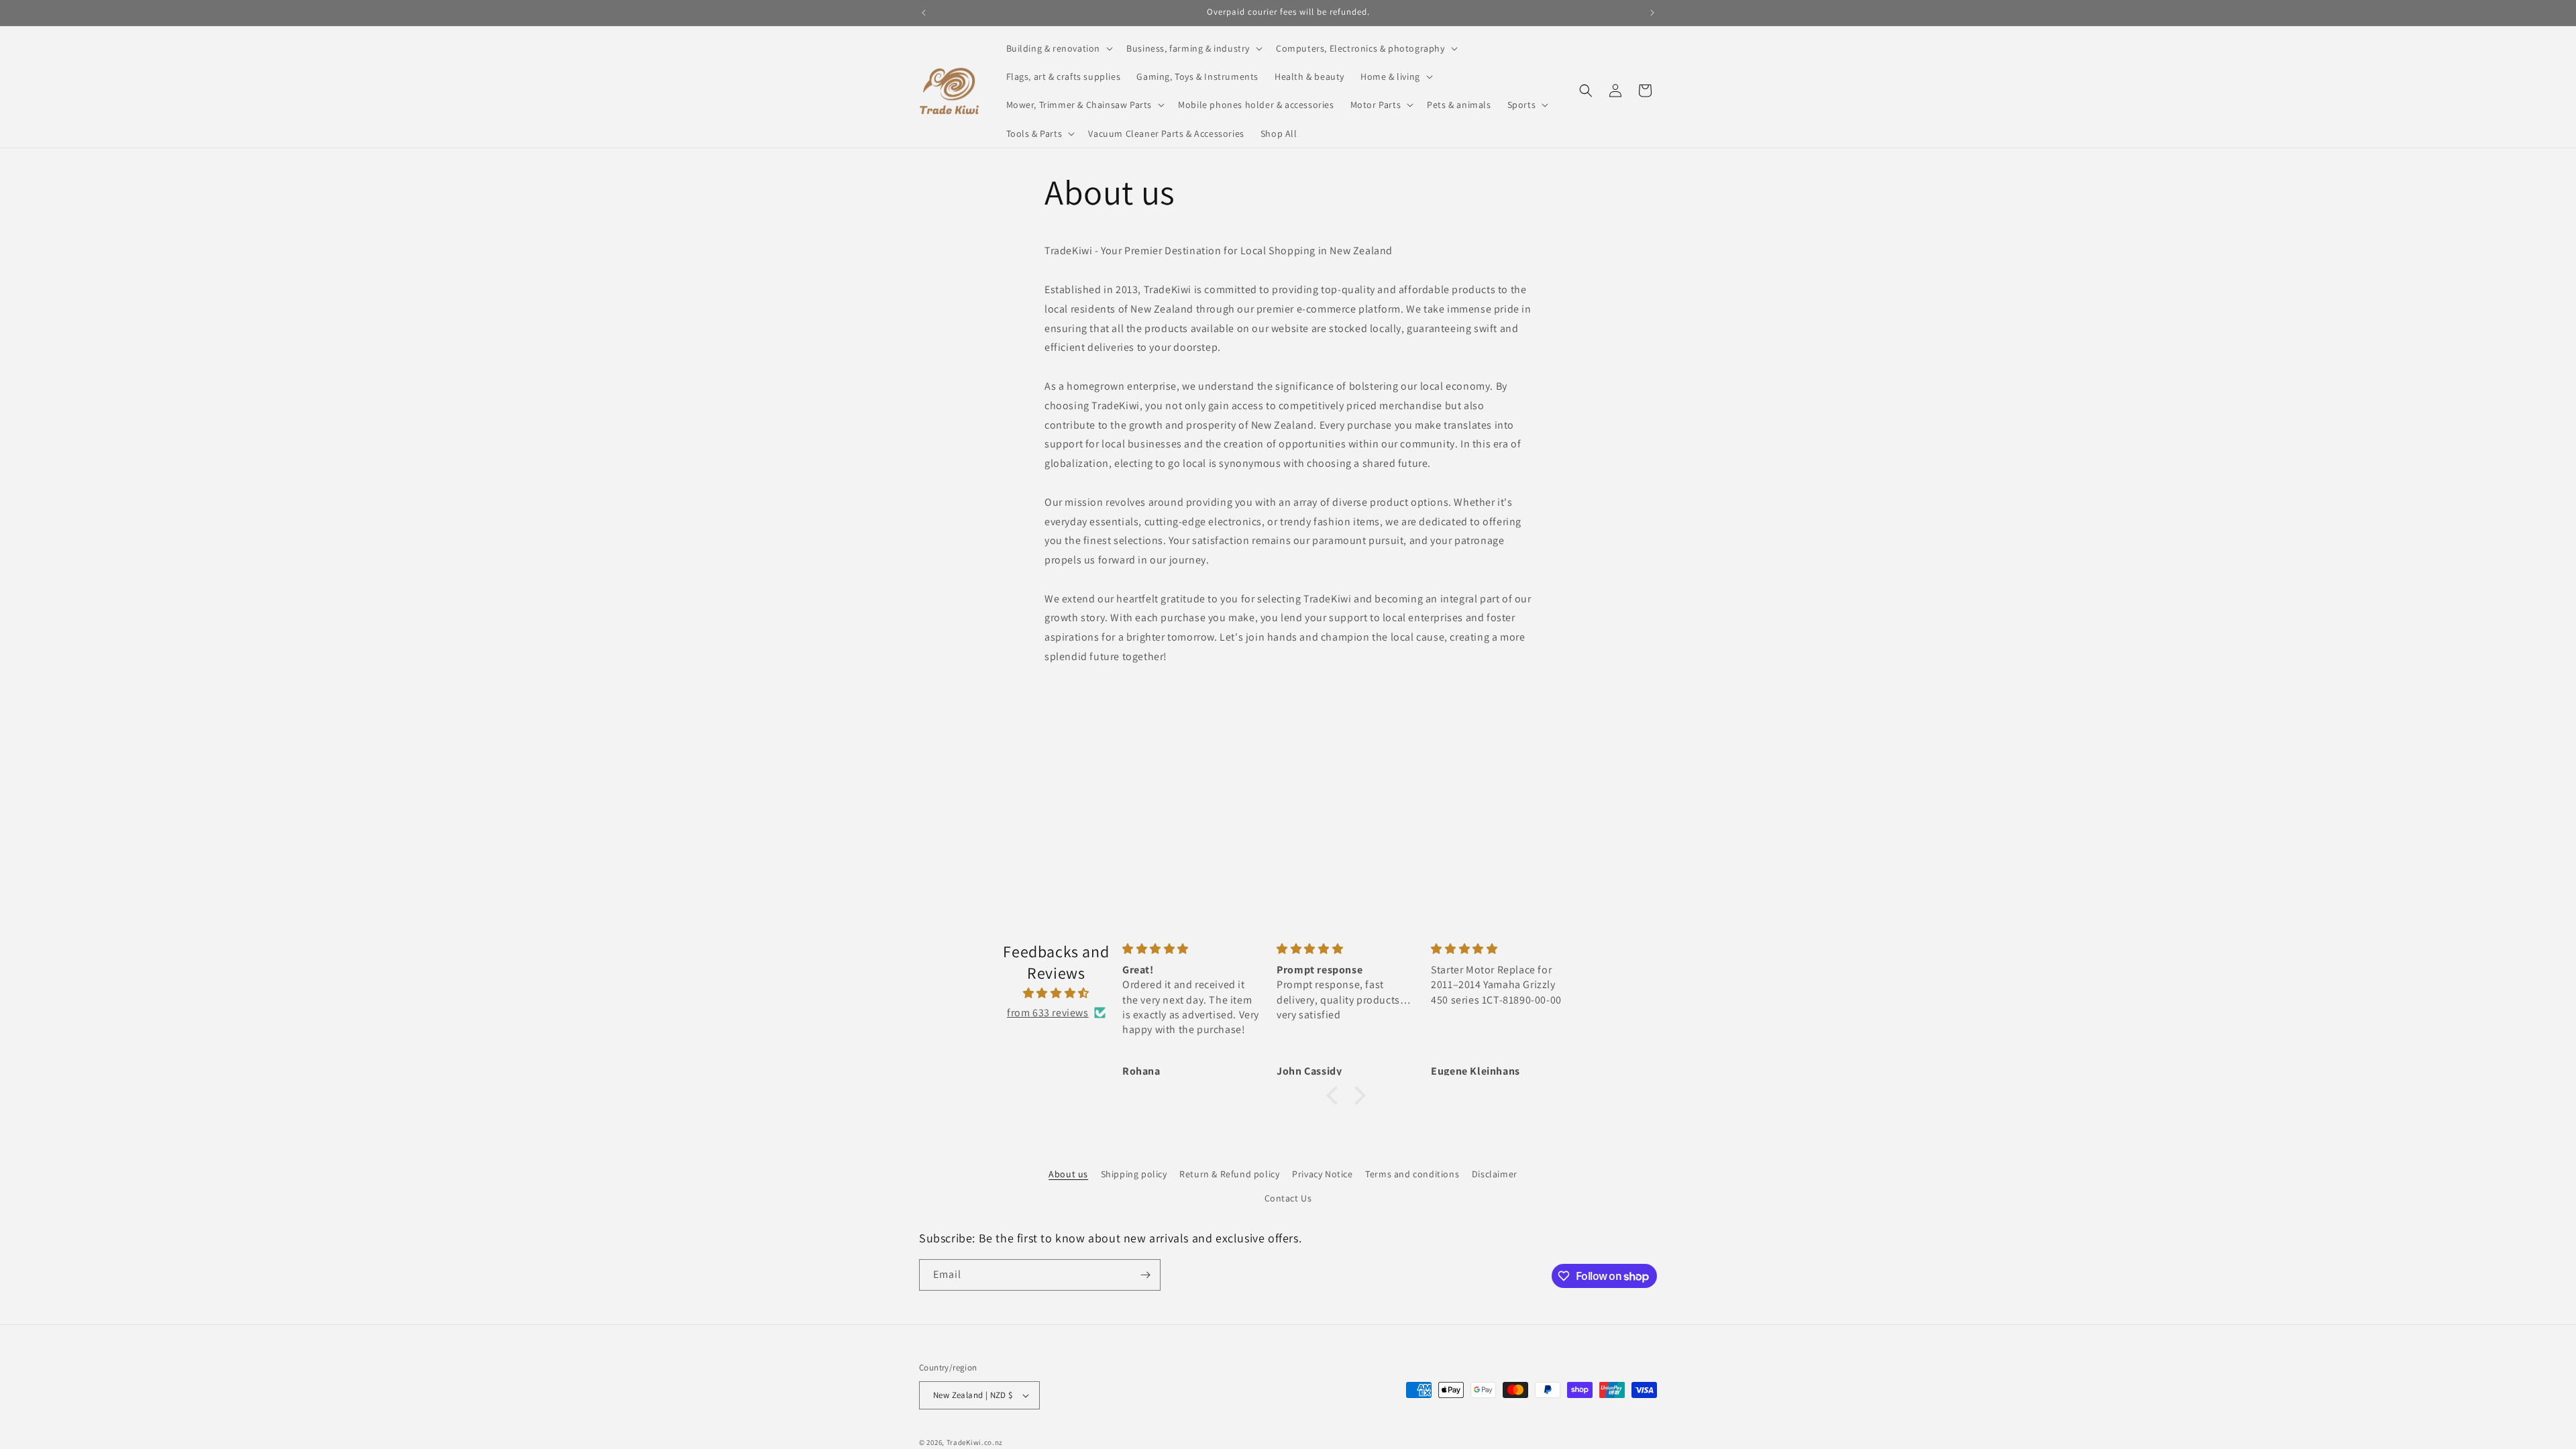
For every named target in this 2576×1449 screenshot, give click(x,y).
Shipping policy (1134, 1174)
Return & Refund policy (1229, 1174)
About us (1068, 1174)
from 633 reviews (1048, 1013)
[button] (1059, 48)
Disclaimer (1495, 1174)
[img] (1056, 994)
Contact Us (1288, 1198)
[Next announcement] (1652, 13)
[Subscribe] (1145, 1275)
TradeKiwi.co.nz (975, 1442)
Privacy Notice (1322, 1174)
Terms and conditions (1412, 1174)
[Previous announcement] (924, 13)
